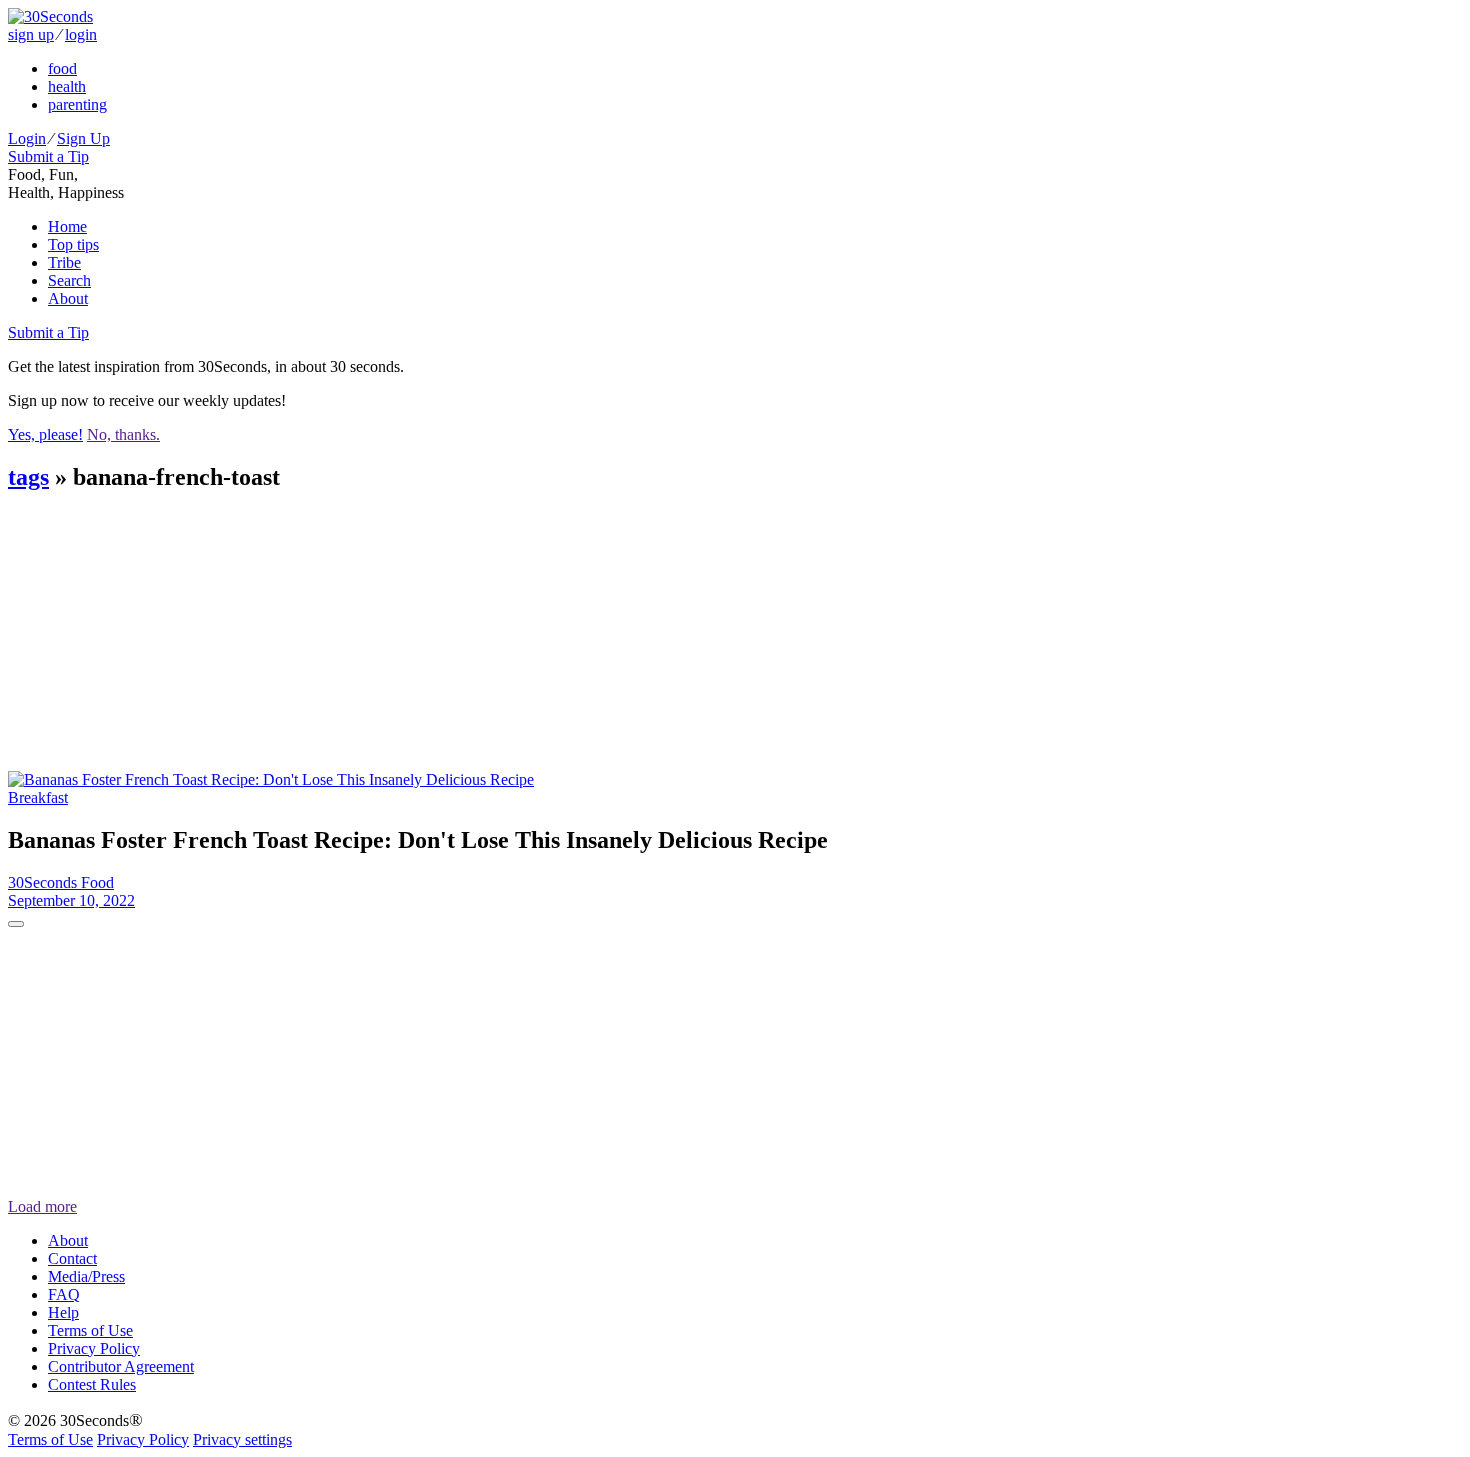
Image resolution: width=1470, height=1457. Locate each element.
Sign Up (83, 138)
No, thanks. (123, 434)
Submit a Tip (48, 156)
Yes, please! (45, 434)
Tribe (64, 262)
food (62, 68)
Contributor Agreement (121, 1366)
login (81, 34)
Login (27, 138)
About (68, 298)
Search (69, 280)
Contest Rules (92, 1384)
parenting (77, 104)
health (67, 86)
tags (28, 477)
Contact (72, 1258)
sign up (31, 34)
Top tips (73, 244)
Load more (42, 1206)
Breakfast (38, 797)
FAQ (64, 1294)
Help (63, 1312)
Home (67, 226)
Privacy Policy (94, 1348)
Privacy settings (242, 1439)
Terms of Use (90, 1330)
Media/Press (86, 1276)
